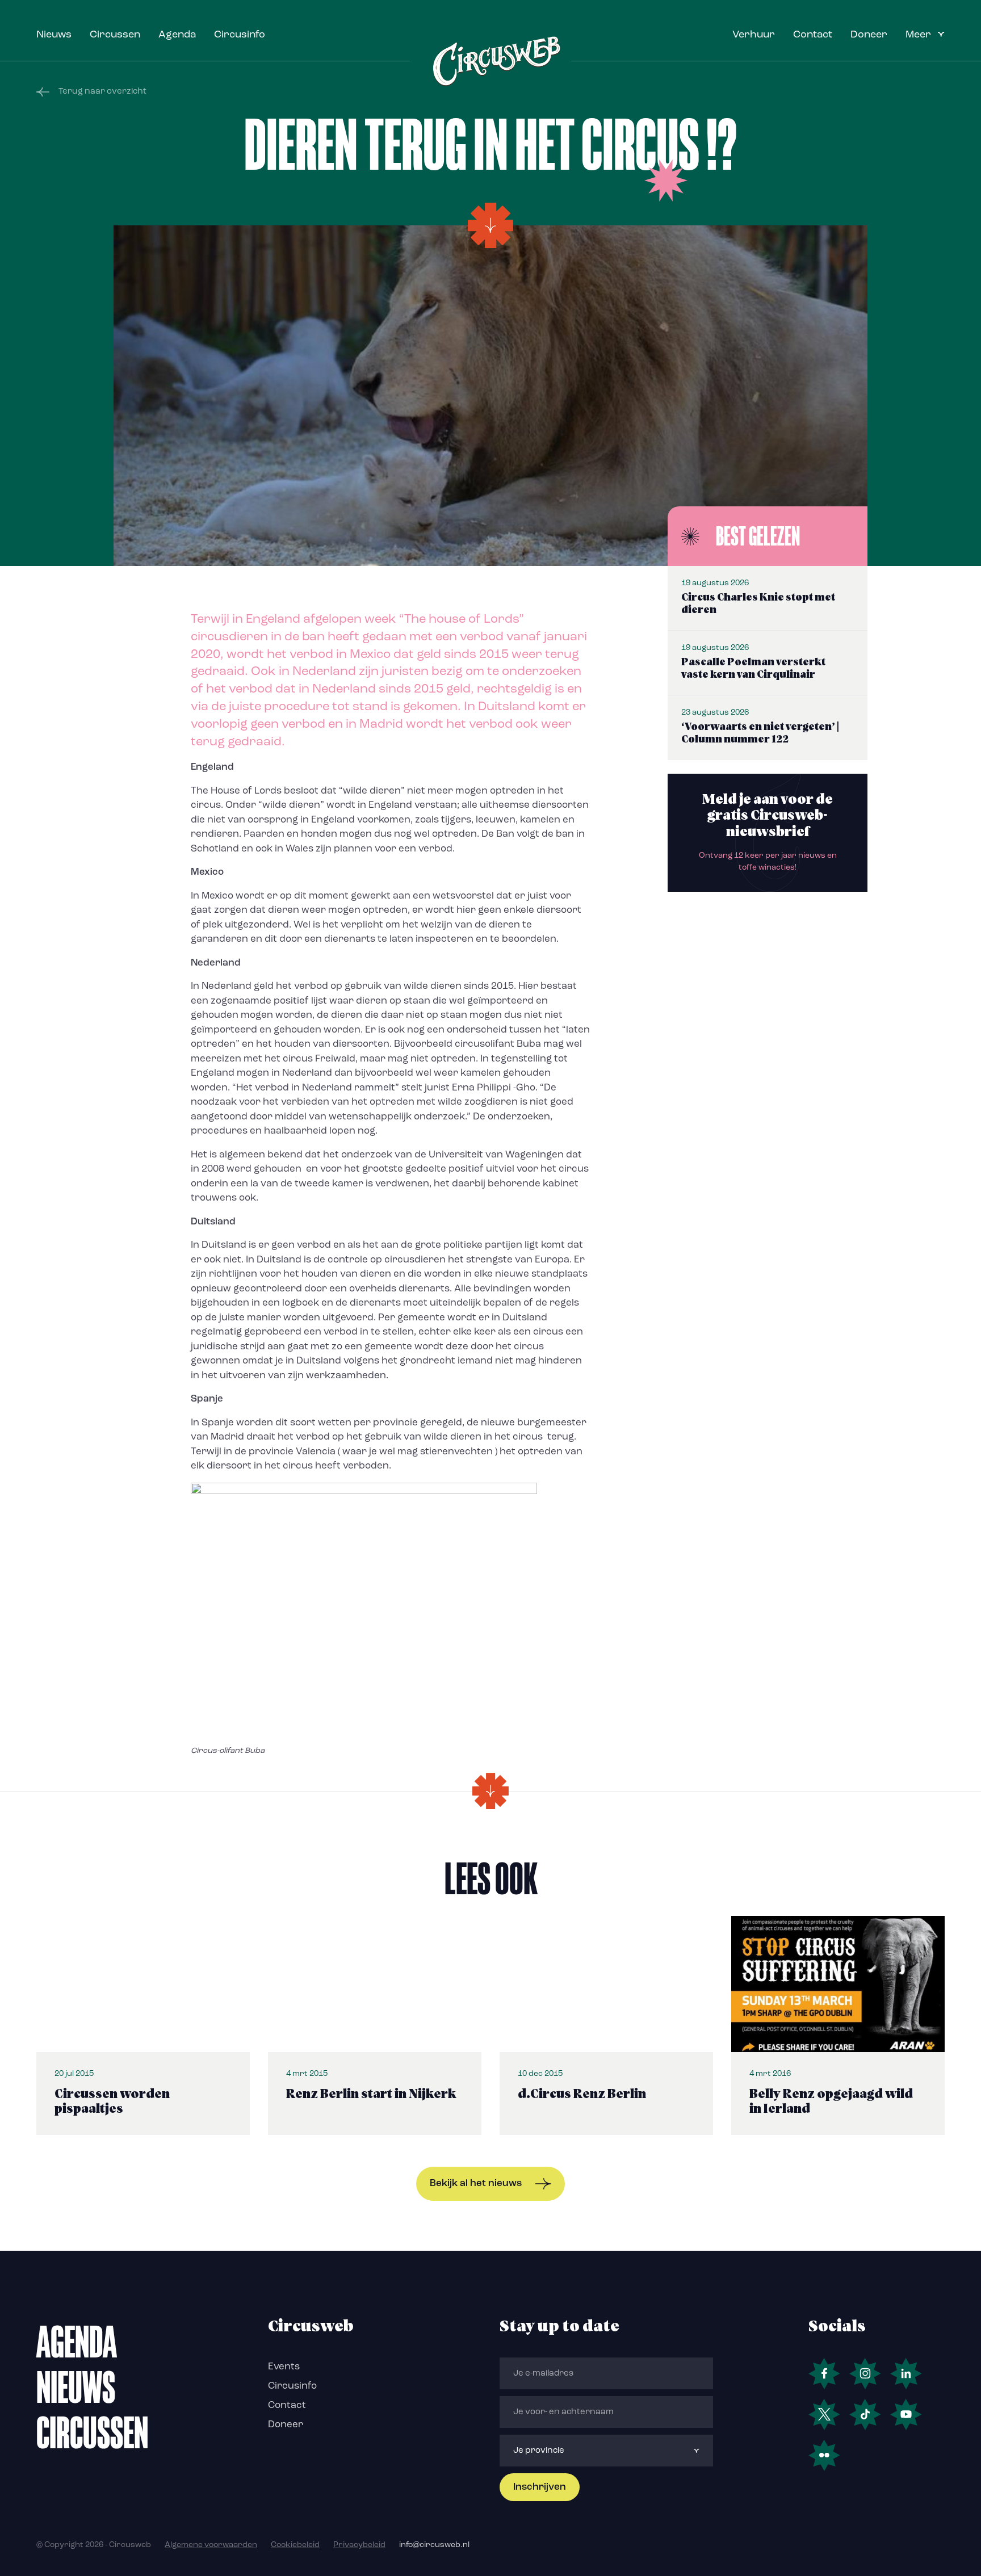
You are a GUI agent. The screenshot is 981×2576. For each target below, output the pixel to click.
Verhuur (754, 35)
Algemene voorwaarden (211, 2545)
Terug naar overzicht (102, 92)
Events (284, 2367)
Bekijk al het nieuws (476, 2183)
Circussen (115, 35)
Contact (813, 35)
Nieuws (54, 35)
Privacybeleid (359, 2545)
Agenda (177, 35)
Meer (918, 35)
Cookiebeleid (295, 2545)
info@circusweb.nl (434, 2545)
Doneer (869, 35)
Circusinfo (240, 35)
